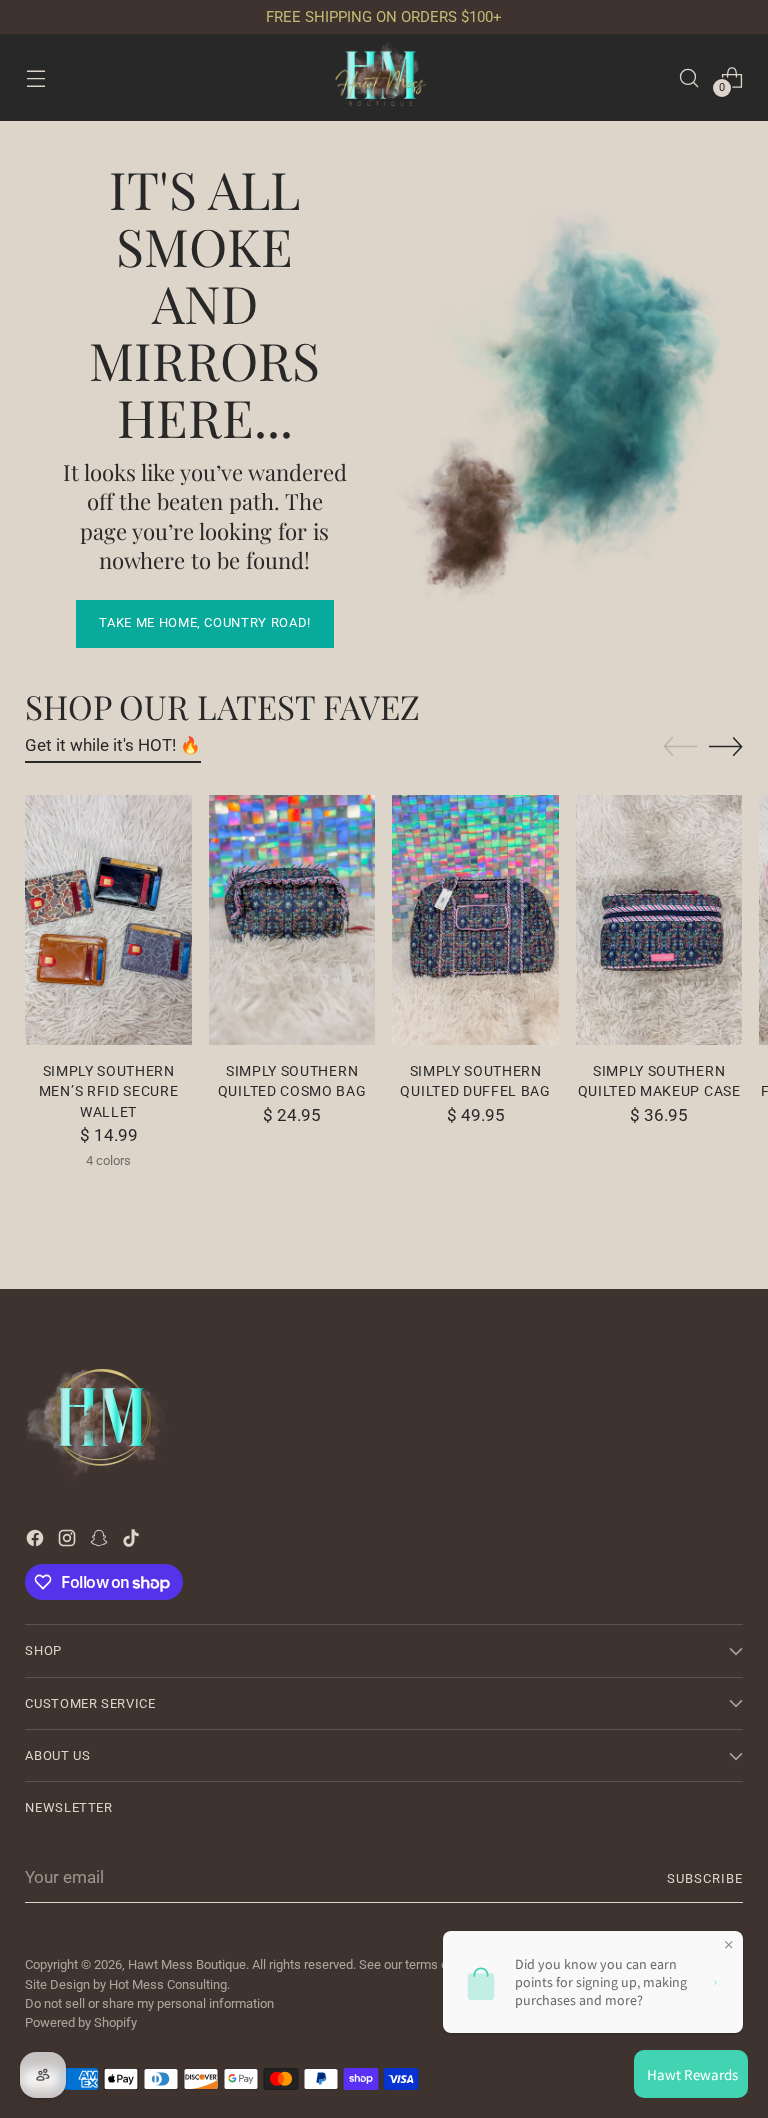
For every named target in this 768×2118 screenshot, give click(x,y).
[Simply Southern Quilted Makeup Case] (659, 920)
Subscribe (705, 1878)
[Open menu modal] (35, 77)
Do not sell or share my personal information (149, 2003)
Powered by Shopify (81, 2022)
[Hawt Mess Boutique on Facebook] (37, 1542)
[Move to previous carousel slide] (680, 747)
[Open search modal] (689, 77)
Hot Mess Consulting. (169, 1984)
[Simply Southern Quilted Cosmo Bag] (292, 920)
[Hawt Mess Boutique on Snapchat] (101, 1542)
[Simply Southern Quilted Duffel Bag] (475, 920)
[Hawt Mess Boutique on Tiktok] (133, 1542)
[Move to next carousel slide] (726, 746)
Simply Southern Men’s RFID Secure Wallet (109, 1091)
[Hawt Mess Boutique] (384, 77)
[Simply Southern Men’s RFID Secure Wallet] (108, 920)
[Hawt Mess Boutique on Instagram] (69, 1542)
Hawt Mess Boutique (187, 1964)
